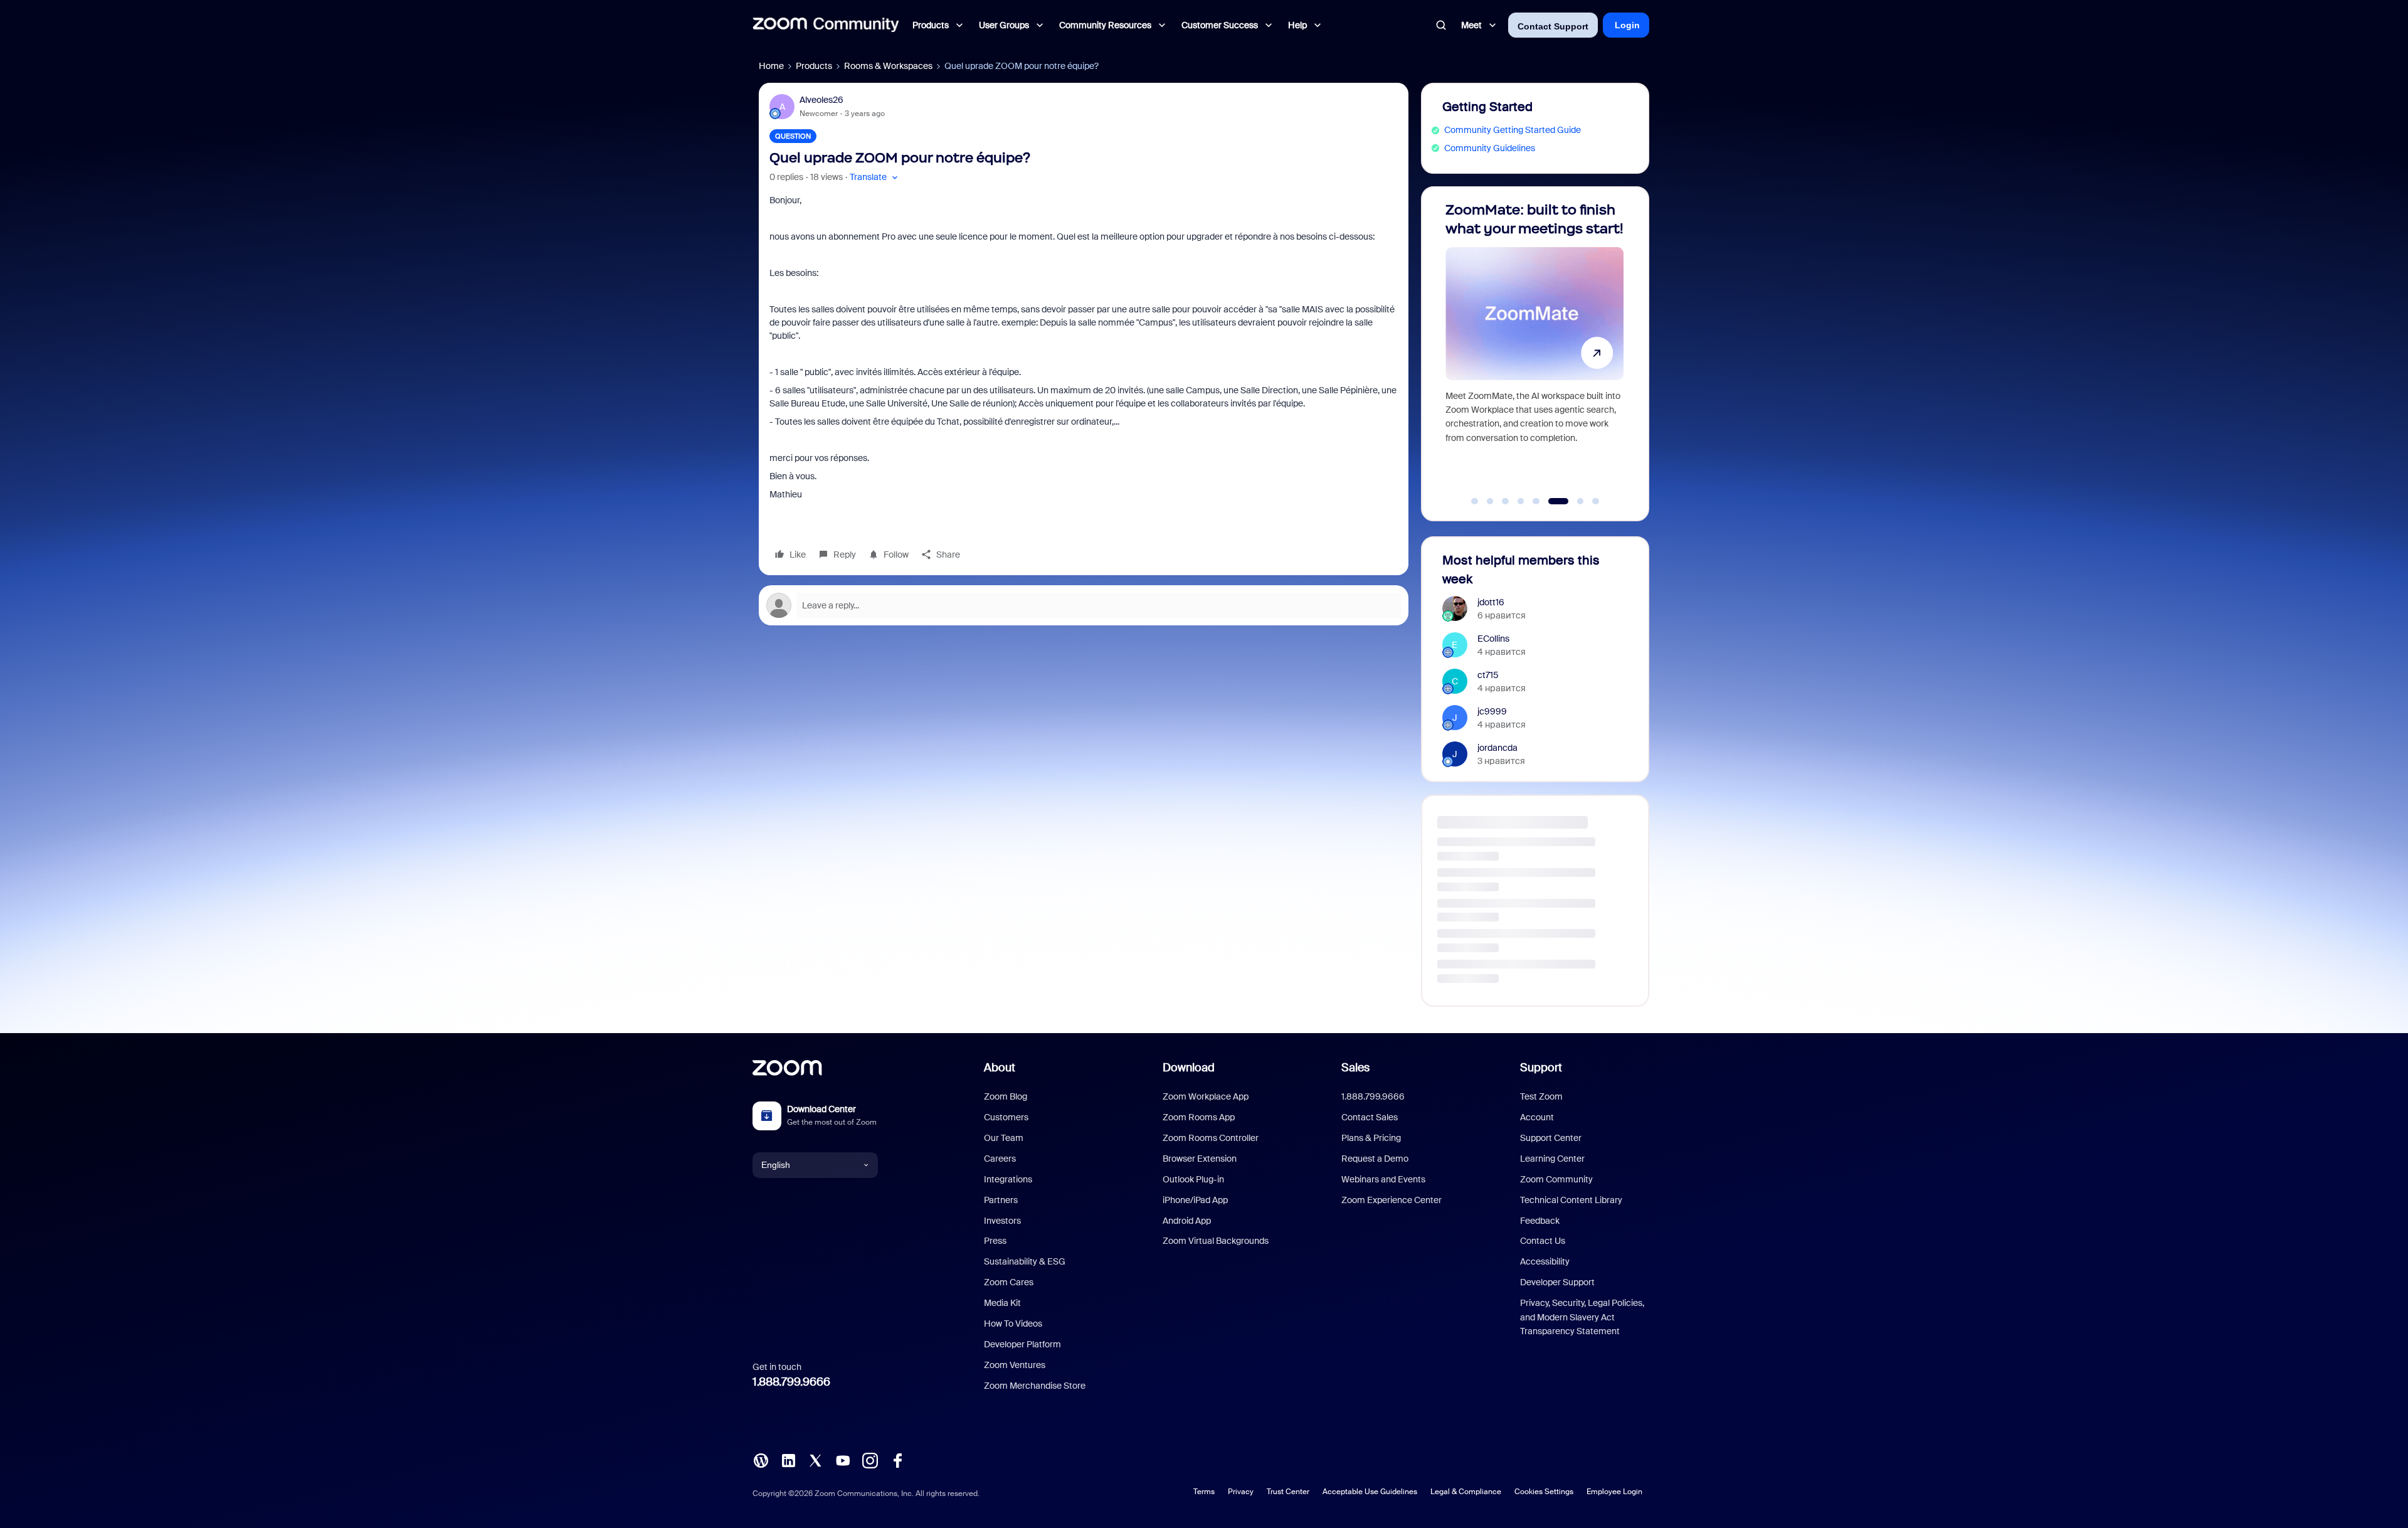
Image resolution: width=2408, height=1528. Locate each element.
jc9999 (1492, 711)
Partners (1001, 1200)
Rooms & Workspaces (888, 66)
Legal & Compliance (1466, 1492)
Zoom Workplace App (1206, 1096)
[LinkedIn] (788, 1459)
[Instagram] (870, 1459)
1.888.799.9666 (791, 1382)
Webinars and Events (1383, 1179)
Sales (1355, 1068)
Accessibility (1545, 1261)
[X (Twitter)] (815, 1459)
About (1000, 1068)
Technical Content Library (1571, 1200)
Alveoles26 (821, 100)
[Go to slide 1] (1475, 501)
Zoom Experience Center (1391, 1200)
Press (995, 1241)
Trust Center (1288, 1492)
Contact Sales (1370, 1117)
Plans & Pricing (1371, 1138)
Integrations (1008, 1179)
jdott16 (1491, 602)
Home (771, 66)
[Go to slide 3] (1506, 501)
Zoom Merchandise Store (1035, 1386)
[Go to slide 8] (1589, 501)
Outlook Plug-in (1193, 1179)
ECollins (1493, 639)
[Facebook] (897, 1459)
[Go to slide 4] (1521, 501)
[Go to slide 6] (1551, 501)
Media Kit (1002, 1303)
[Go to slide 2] (1490, 501)
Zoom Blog (1006, 1096)
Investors (1002, 1221)
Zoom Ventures (1015, 1365)
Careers (1000, 1159)
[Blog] (761, 1459)
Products (814, 66)
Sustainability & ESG (1025, 1261)
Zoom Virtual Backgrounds (1216, 1241)
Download (1189, 1068)
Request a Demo (1375, 1159)
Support (1541, 1068)
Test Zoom (1541, 1096)
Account (1537, 1117)
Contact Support (1553, 26)
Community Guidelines (1490, 148)
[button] (875, 177)
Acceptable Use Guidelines (1370, 1492)
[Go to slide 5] (1536, 501)
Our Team (1004, 1138)
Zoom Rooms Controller (1211, 1138)
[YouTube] (843, 1459)
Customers (1006, 1117)
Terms (1204, 1492)
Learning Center (1552, 1159)
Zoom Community (1556, 1179)
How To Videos (1013, 1324)
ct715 (1488, 675)
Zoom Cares (1009, 1282)
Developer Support (1557, 1282)
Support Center (1551, 1138)
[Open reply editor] (1084, 605)
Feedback (1540, 1221)
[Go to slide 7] (1567, 501)
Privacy (1241, 1492)
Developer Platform (1022, 1344)
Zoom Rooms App (1199, 1117)
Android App (1187, 1221)
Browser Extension (1200, 1159)
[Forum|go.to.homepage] (826, 25)
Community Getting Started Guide (1513, 130)
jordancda (1497, 748)
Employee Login (1614, 1492)
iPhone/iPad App (1195, 1200)
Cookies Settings (1544, 1492)
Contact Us (1543, 1241)
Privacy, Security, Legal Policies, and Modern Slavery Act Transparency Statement (1582, 1317)
